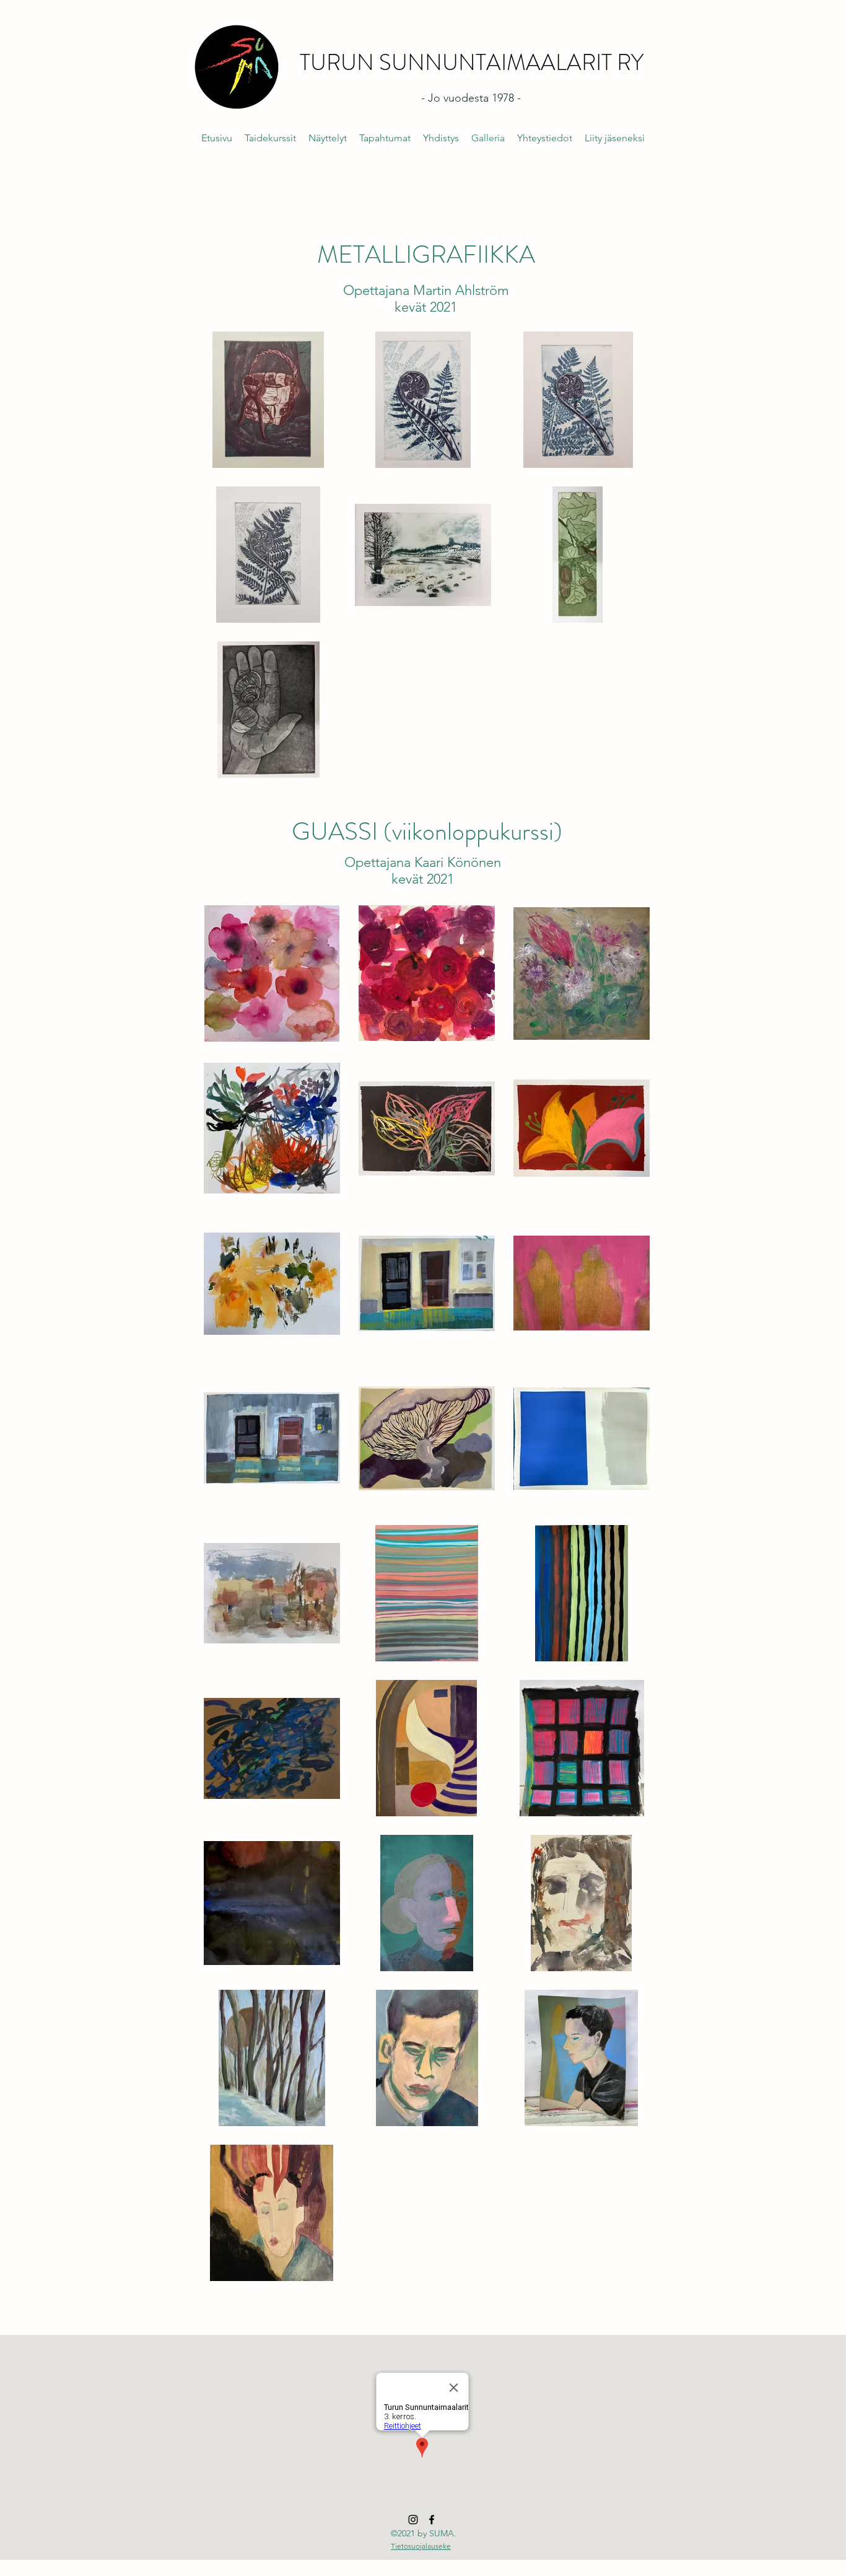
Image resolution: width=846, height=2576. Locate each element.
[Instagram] (413, 2520)
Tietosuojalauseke (421, 2546)
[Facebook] (432, 2520)
